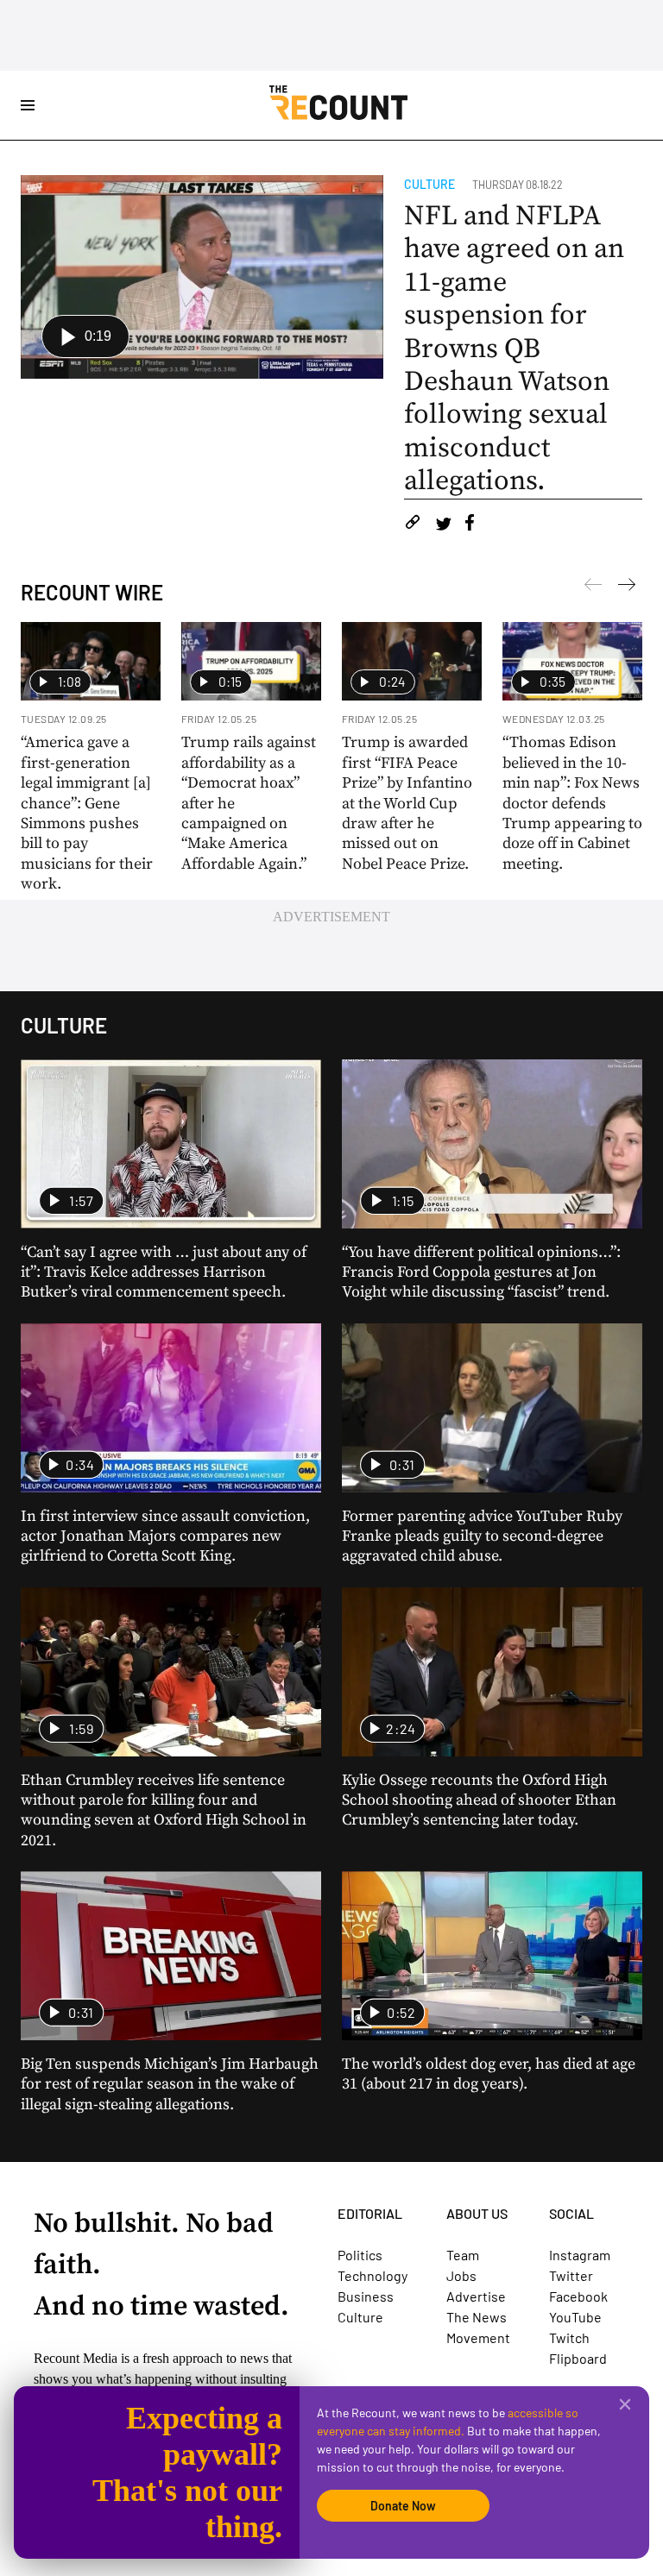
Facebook (578, 2296)
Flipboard (578, 2358)
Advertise (476, 2296)
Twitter (571, 2275)
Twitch (569, 2337)
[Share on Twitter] (443, 525)
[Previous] (627, 587)
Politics (360, 2255)
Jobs (461, 2275)
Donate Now (403, 2506)
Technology (373, 2275)
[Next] (593, 587)
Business (366, 2296)
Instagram (580, 2255)
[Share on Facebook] (470, 525)
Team (463, 2255)
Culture (429, 184)
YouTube (575, 2317)
